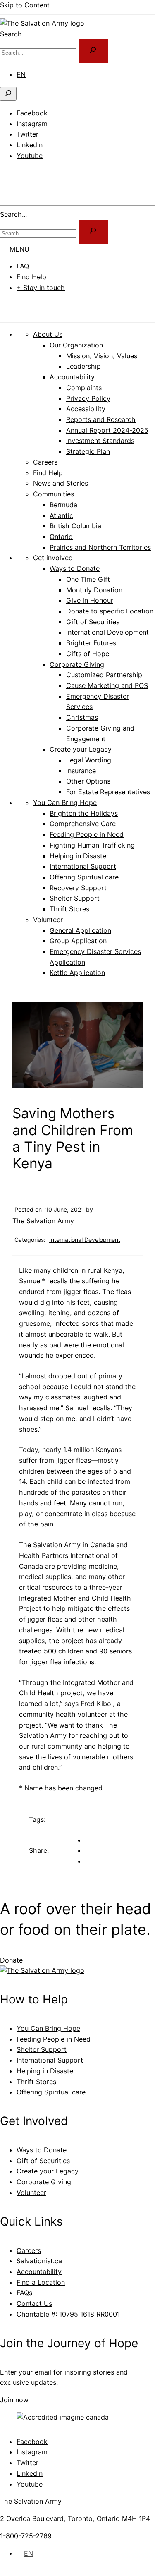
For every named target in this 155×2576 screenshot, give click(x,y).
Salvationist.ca (39, 2261)
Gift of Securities (43, 2161)
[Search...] (93, 51)
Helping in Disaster (46, 2071)
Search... (13, 34)
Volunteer (31, 2193)
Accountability (39, 2272)
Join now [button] (14, 2400)
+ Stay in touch (41, 288)
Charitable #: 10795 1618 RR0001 (68, 2314)
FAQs (24, 2293)
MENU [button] (19, 249)
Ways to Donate (42, 2150)
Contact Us (34, 2303)
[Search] (93, 232)
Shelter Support (42, 2049)
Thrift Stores (36, 2082)
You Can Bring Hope (48, 2028)
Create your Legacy (48, 2171)
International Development (85, 1240)
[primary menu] (10, 173)
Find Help (31, 277)
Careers (29, 2250)
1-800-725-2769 (26, 2536)
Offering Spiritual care (51, 2092)
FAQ (23, 266)
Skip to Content (25, 5)
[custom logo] (42, 23)
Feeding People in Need (54, 2039)
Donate (21, 304)
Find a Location (41, 2282)
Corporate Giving (44, 2182)
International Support (50, 2060)
